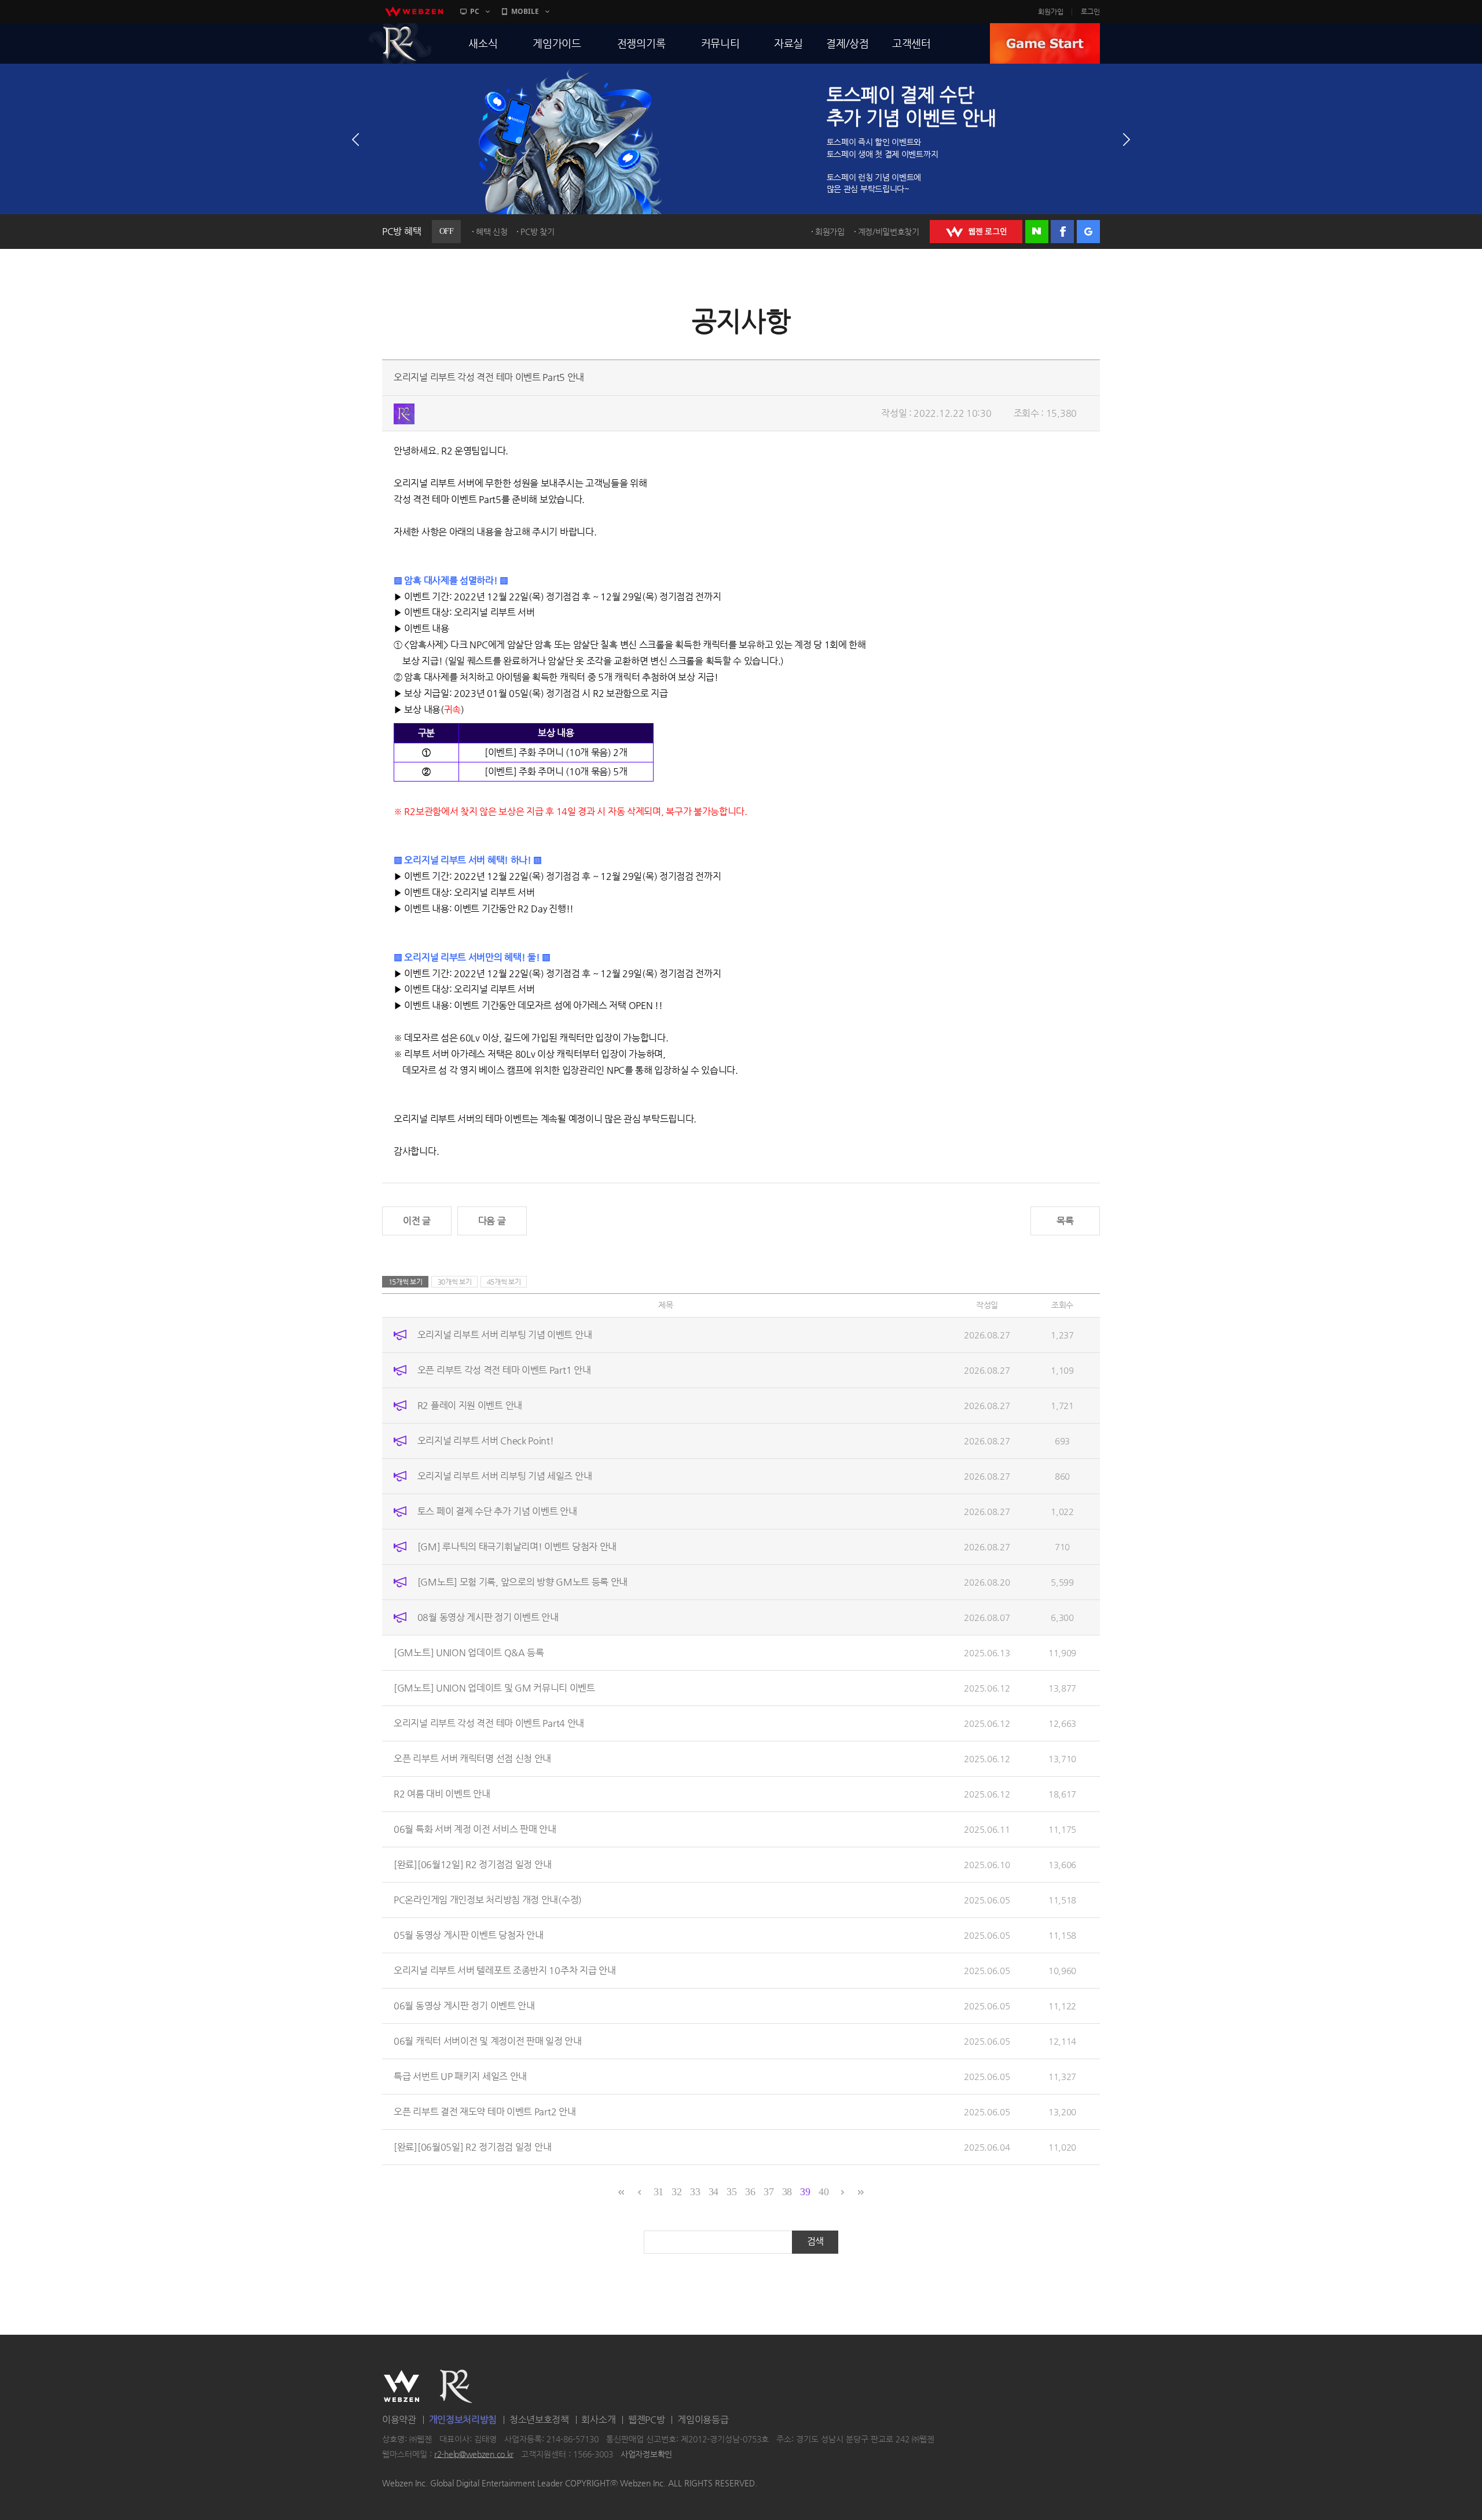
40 (823, 2192)
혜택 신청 (492, 232)
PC (475, 11)
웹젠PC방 (647, 2420)
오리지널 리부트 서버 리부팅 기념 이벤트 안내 (505, 1335)
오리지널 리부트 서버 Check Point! (486, 1441)
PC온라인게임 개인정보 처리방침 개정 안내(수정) (488, 1900)
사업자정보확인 (646, 2454)
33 (695, 2192)
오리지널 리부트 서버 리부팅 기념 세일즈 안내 (505, 1476)
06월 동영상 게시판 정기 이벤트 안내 (464, 2006)
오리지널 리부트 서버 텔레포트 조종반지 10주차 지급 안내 (505, 1970)
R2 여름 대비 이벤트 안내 (442, 1794)
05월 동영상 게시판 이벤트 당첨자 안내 (468, 1935)
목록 (1065, 1221)
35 (731, 2192)
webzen (414, 12)
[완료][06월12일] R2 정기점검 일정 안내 (472, 1864)
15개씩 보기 (406, 1282)
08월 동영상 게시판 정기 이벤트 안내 (488, 1617)
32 (676, 2192)
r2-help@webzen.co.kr (474, 2454)
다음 (1127, 140)
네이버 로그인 (1037, 232)
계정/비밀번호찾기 (889, 232)
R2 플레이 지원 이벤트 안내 (470, 1405)
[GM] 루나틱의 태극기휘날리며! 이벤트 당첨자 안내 (517, 1547)
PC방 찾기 (537, 232)
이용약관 (399, 2420)
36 (750, 2192)
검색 (815, 2241)
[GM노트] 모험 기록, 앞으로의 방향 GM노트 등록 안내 (522, 1582)
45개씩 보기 (504, 1282)
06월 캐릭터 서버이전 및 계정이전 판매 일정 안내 (488, 2041)
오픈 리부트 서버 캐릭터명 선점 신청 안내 (472, 1758)
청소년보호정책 (539, 2420)
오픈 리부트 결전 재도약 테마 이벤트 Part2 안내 (485, 2112)
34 (714, 2192)
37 (768, 2192)
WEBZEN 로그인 (976, 232)
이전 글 (417, 1221)
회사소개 (598, 2420)
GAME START (1045, 43)
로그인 (1090, 12)
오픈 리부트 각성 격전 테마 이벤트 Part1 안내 (504, 1370)
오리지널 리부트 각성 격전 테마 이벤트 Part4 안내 (489, 1723)
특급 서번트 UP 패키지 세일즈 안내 (460, 2076)
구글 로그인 (1088, 232)
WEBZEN (401, 2386)
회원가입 (1051, 12)
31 (659, 2192)
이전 (355, 140)
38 (787, 2192)
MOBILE (525, 11)
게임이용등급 (703, 2420)
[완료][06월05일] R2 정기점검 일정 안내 (472, 2147)
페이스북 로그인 (1062, 232)
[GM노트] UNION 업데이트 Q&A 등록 (469, 1653)
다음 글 (492, 1221)
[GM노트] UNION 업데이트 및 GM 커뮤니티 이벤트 (494, 1688)
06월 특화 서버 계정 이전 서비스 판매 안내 (475, 1829)
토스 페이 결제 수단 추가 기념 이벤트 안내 (497, 1511)
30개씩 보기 (455, 1282)
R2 (400, 43)
